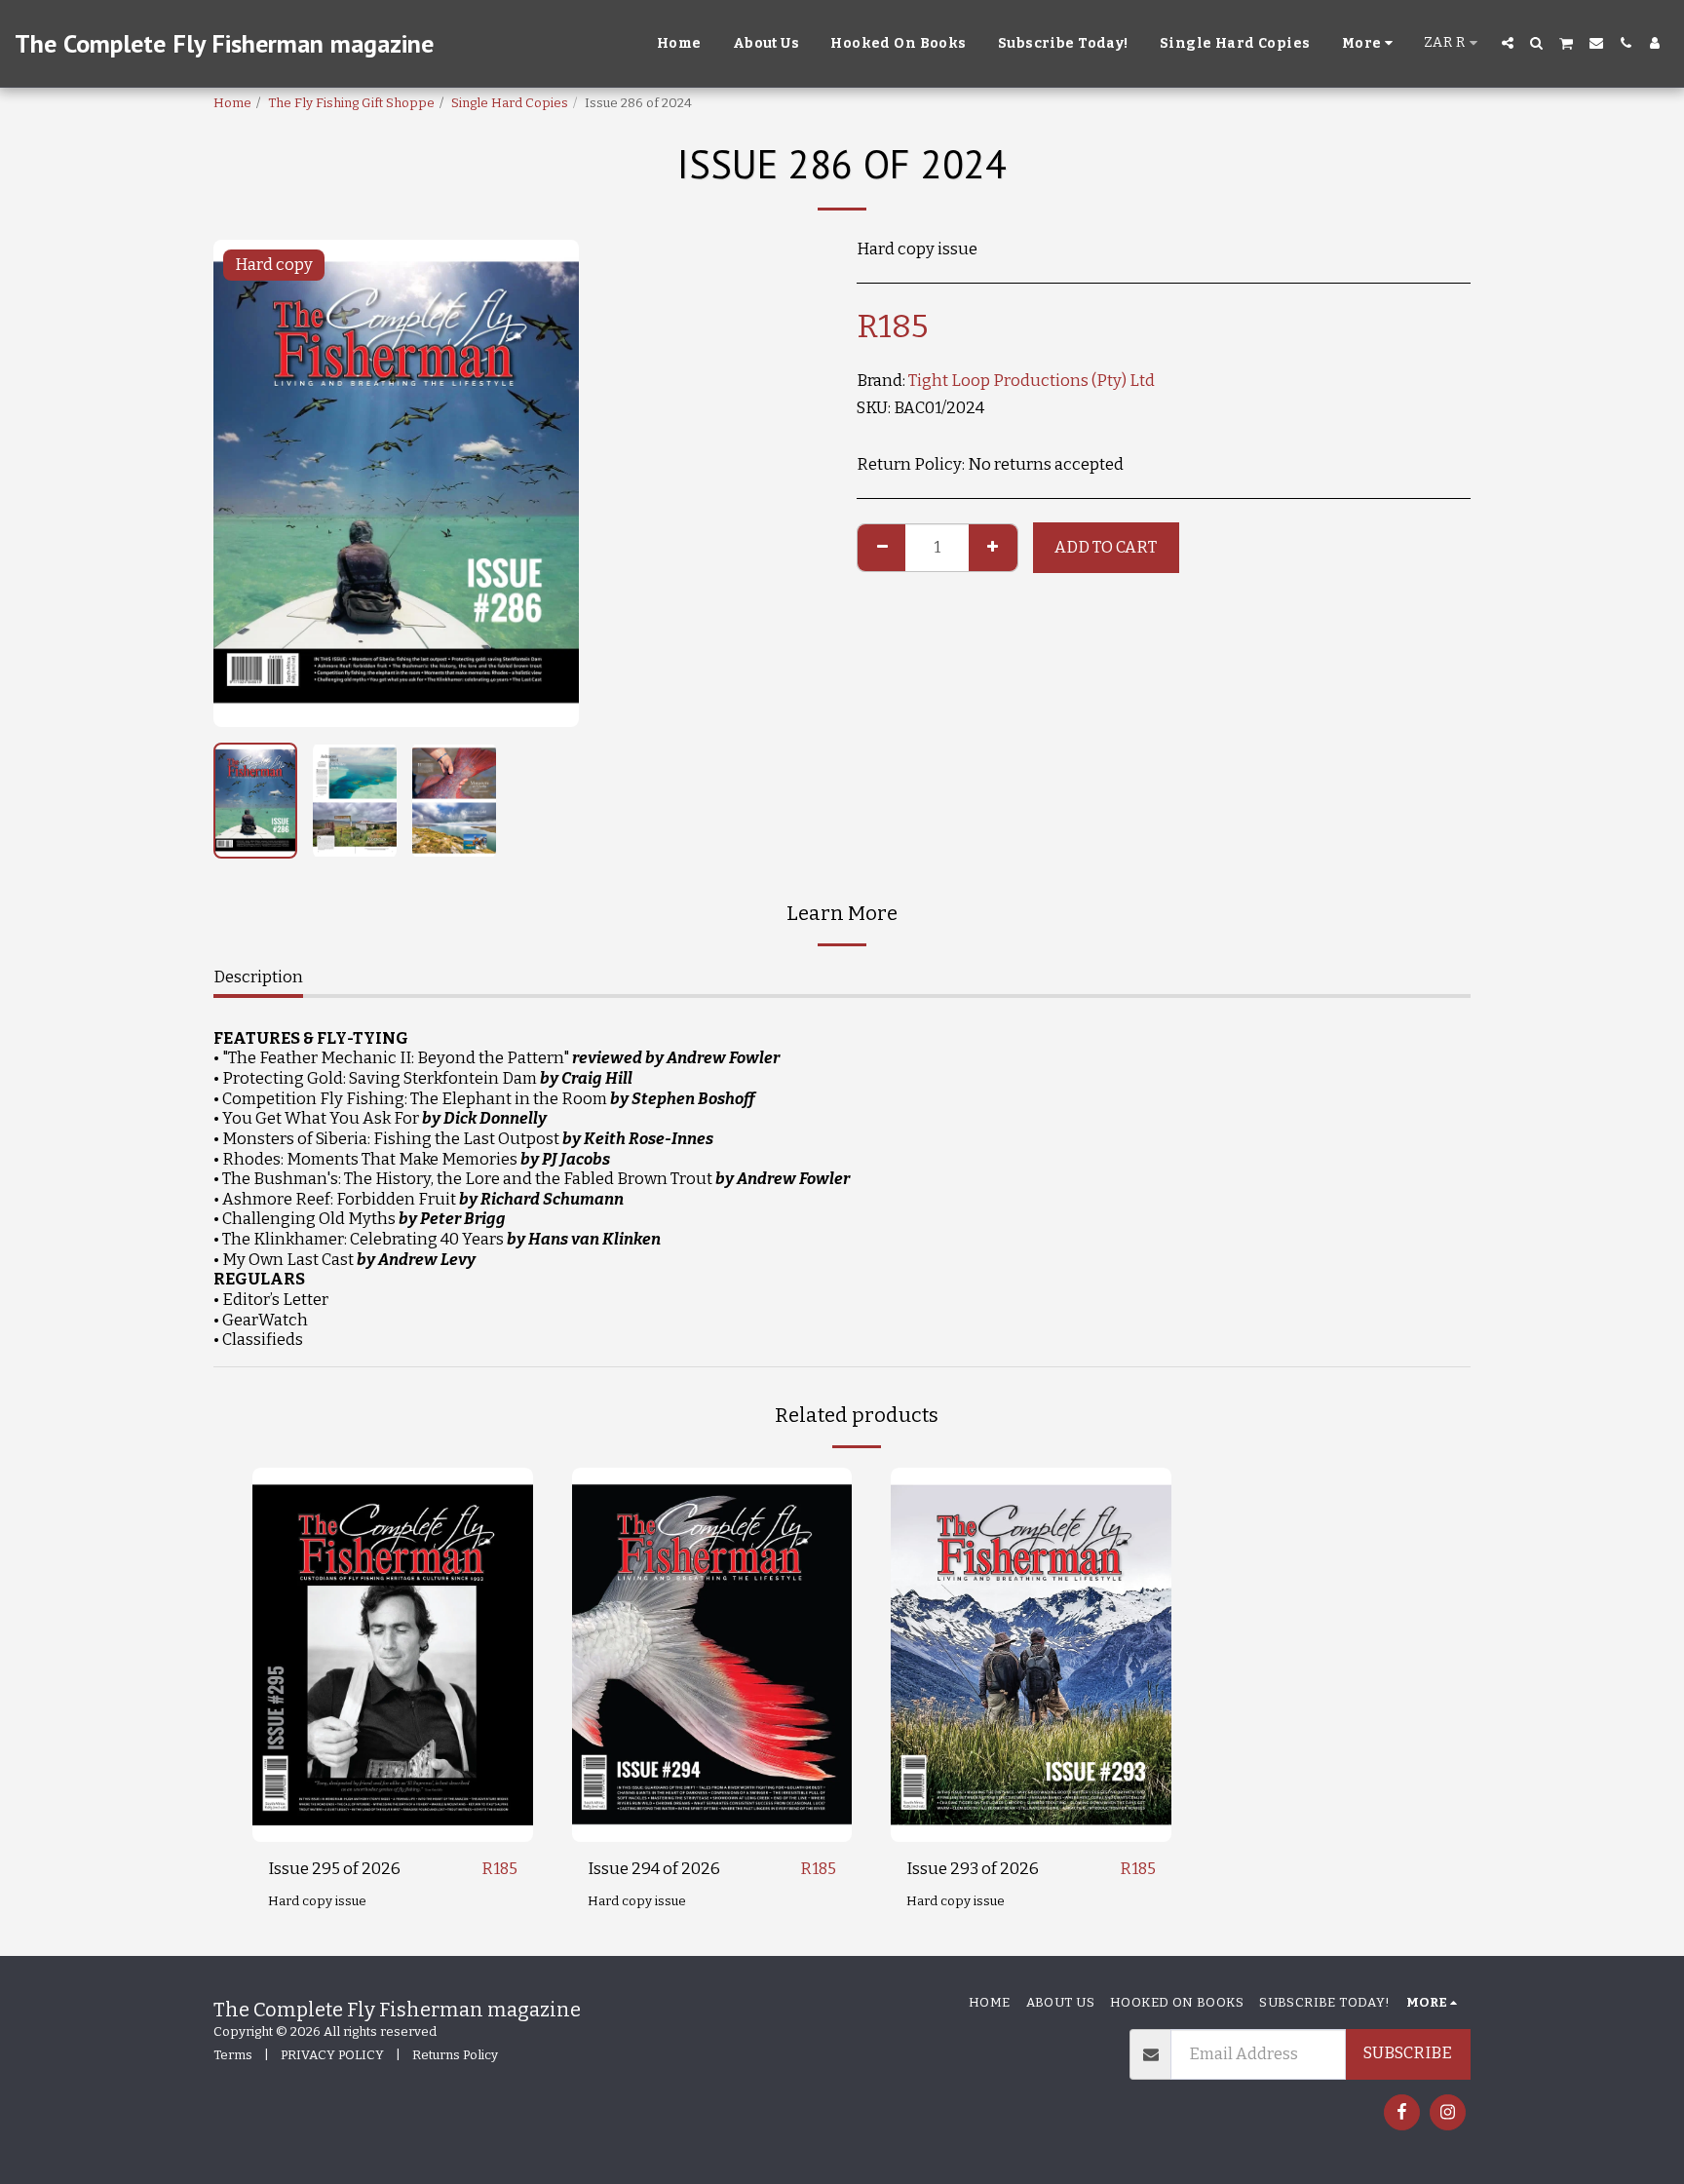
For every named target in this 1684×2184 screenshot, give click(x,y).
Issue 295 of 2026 (334, 1869)
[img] (393, 1654)
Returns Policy (455, 2055)
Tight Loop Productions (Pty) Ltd (1032, 381)
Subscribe (1408, 2053)
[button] (1508, 43)
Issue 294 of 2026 (654, 1869)
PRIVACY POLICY (332, 2055)
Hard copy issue (317, 1901)
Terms (233, 2055)
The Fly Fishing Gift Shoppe (351, 103)
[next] (548, 483)
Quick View (393, 1793)
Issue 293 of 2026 (973, 1869)
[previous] (245, 483)
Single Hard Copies (510, 103)
